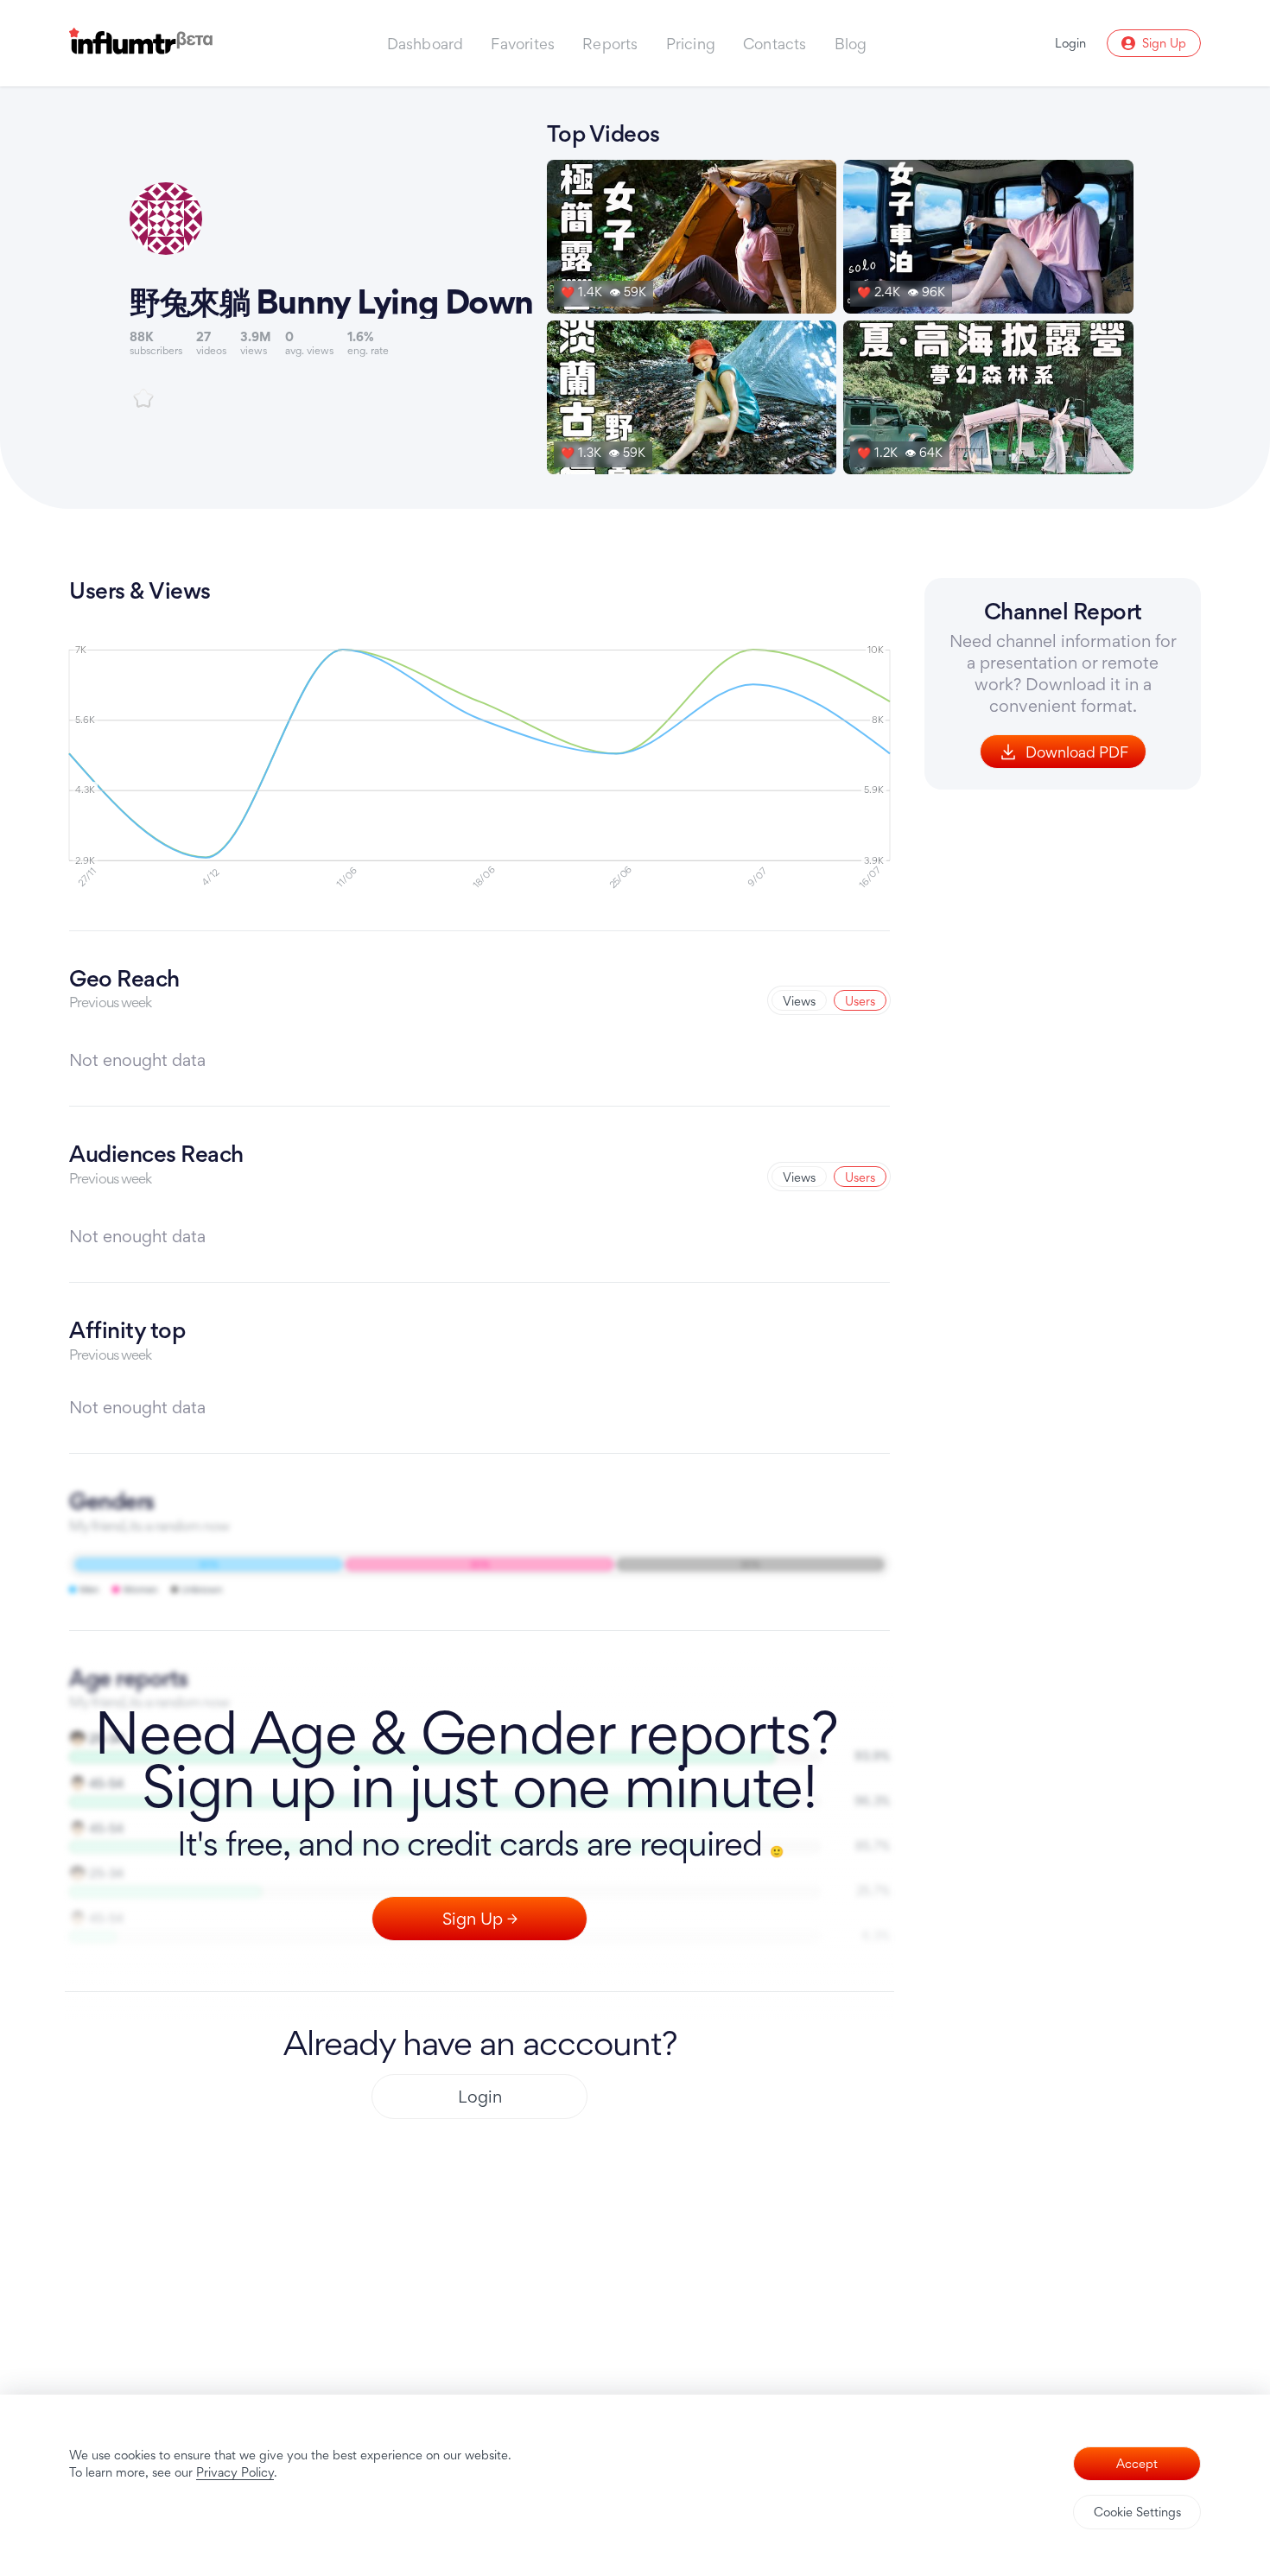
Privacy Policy (235, 2472)
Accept (1137, 2463)
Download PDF (1077, 752)
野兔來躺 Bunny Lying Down (331, 301)
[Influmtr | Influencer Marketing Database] (141, 44)
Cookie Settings (1137, 2512)
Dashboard (425, 44)
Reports (610, 44)
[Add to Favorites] (143, 398)
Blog (851, 44)
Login (480, 2097)
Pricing (691, 44)
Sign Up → (480, 1919)
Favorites (523, 44)
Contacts (775, 44)
